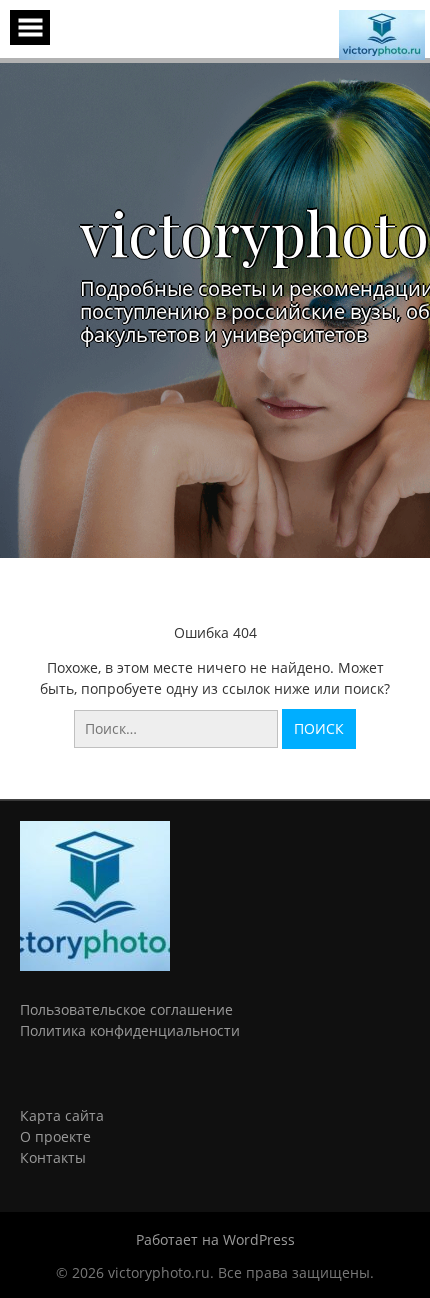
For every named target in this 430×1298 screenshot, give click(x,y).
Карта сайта (62, 1115)
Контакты (53, 1157)
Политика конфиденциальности (130, 1030)
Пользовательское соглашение (126, 1009)
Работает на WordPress (215, 1239)
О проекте (55, 1136)
